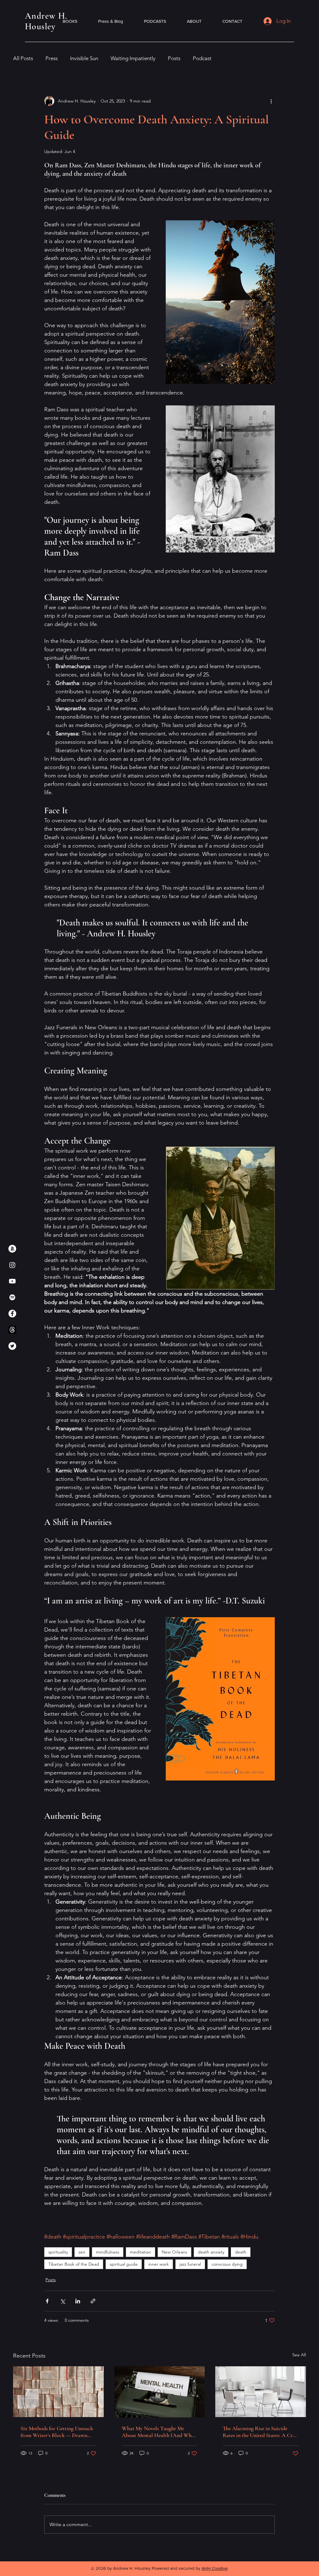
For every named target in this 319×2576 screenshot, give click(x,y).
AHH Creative (215, 2568)
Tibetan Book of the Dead (74, 2264)
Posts (174, 58)
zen (82, 2252)
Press (52, 58)
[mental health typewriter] (160, 2392)
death (241, 2252)
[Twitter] (12, 1346)
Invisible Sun (84, 58)
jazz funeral (190, 2264)
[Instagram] (12, 1265)
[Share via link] (93, 2301)
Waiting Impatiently (133, 58)
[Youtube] (12, 1281)
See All (299, 2355)
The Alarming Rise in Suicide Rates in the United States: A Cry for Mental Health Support (259, 2432)
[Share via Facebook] (47, 2301)
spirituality (58, 2252)
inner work (159, 2264)
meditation (140, 2252)
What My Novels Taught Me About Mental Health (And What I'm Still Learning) (159, 2432)
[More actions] (271, 101)
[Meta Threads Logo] (12, 1330)
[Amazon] (12, 1249)
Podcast (202, 58)
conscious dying (227, 2264)
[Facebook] (12, 1314)
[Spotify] (12, 1297)
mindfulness (108, 2252)
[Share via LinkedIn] (78, 2301)
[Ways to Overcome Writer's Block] (58, 2392)
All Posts (23, 58)
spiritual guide (124, 2264)
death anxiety (211, 2252)
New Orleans (174, 2252)
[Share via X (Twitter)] (62, 2301)
